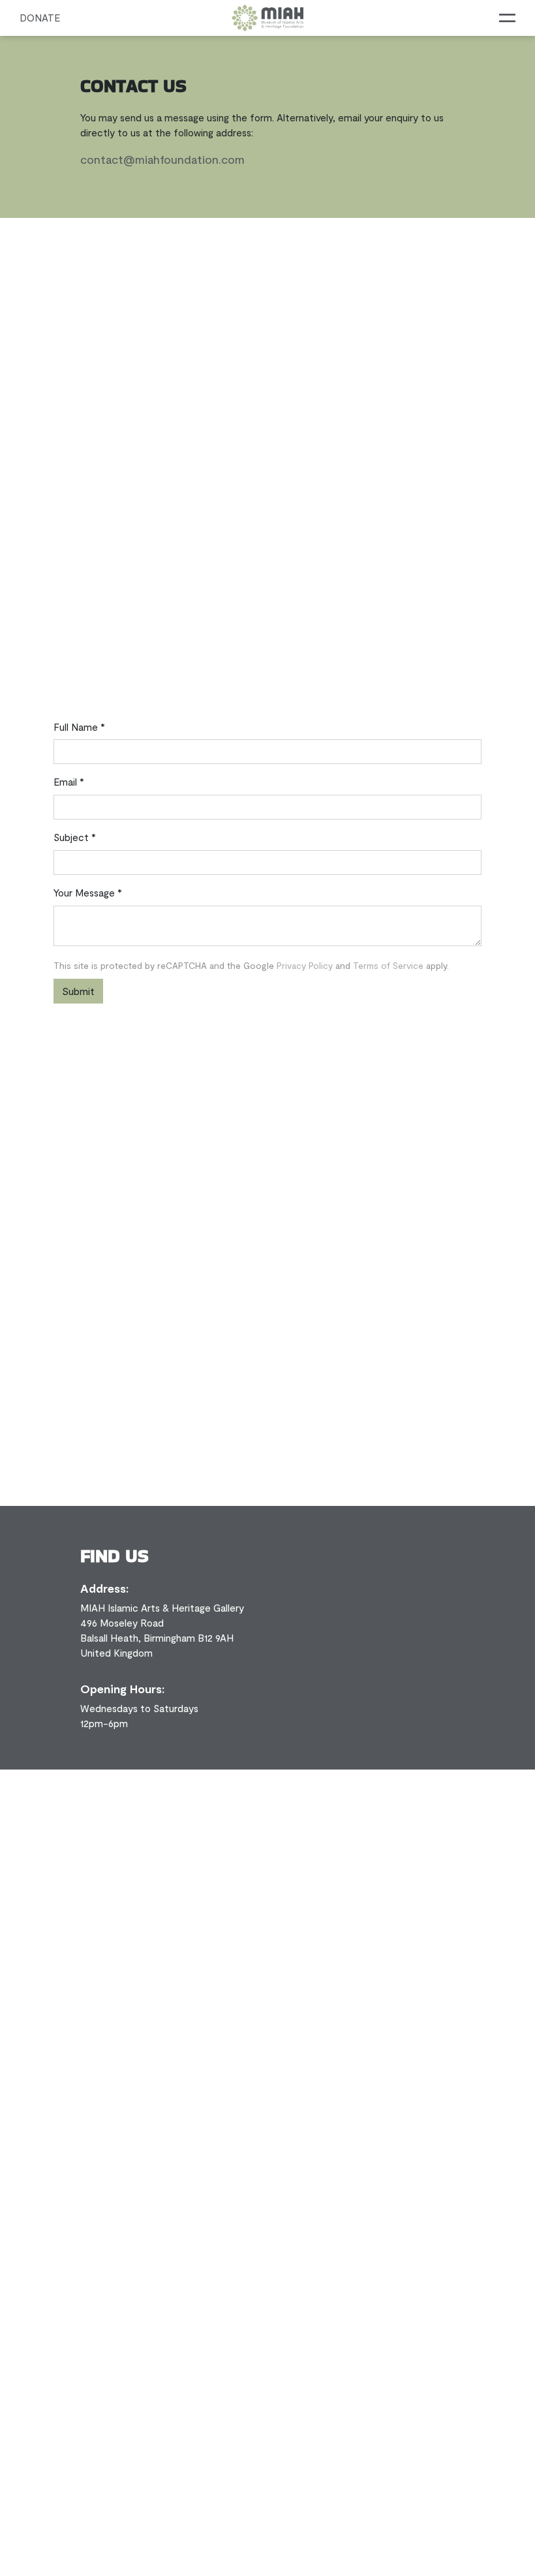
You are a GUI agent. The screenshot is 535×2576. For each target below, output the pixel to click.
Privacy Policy (306, 965)
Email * (69, 782)
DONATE (40, 18)
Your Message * (88, 893)
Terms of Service (390, 965)
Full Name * (79, 727)
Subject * (75, 837)
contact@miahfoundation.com (162, 159)
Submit (78, 991)
